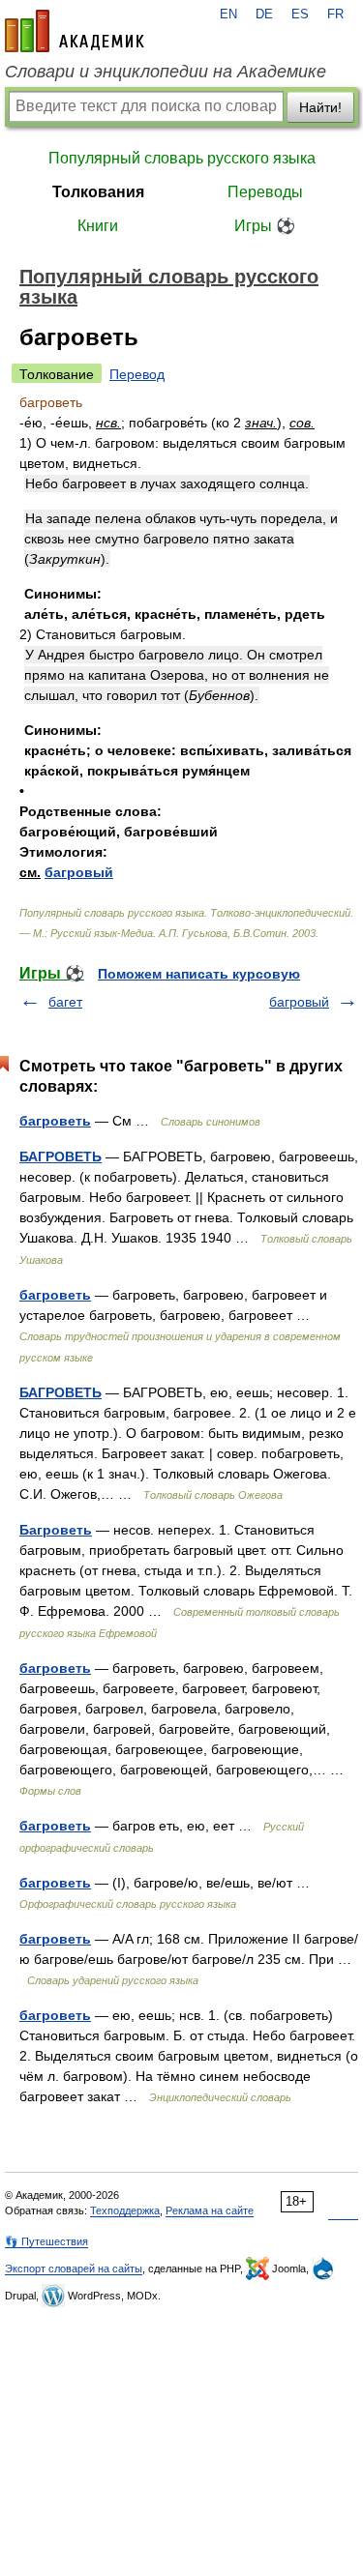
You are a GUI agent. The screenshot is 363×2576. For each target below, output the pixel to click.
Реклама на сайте (210, 2210)
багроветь (55, 1121)
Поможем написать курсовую (199, 974)
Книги (98, 226)
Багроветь (56, 1530)
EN (228, 15)
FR (335, 15)
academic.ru (75, 31)
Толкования (98, 192)
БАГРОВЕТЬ (60, 1156)
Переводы (265, 192)
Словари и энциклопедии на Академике (166, 72)
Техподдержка (125, 2210)
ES (300, 15)
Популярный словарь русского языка (182, 158)
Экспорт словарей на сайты (74, 2269)
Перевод (137, 374)
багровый (79, 872)
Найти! (320, 107)
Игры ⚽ (265, 226)
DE (264, 15)
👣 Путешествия (46, 2241)
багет (65, 1002)
